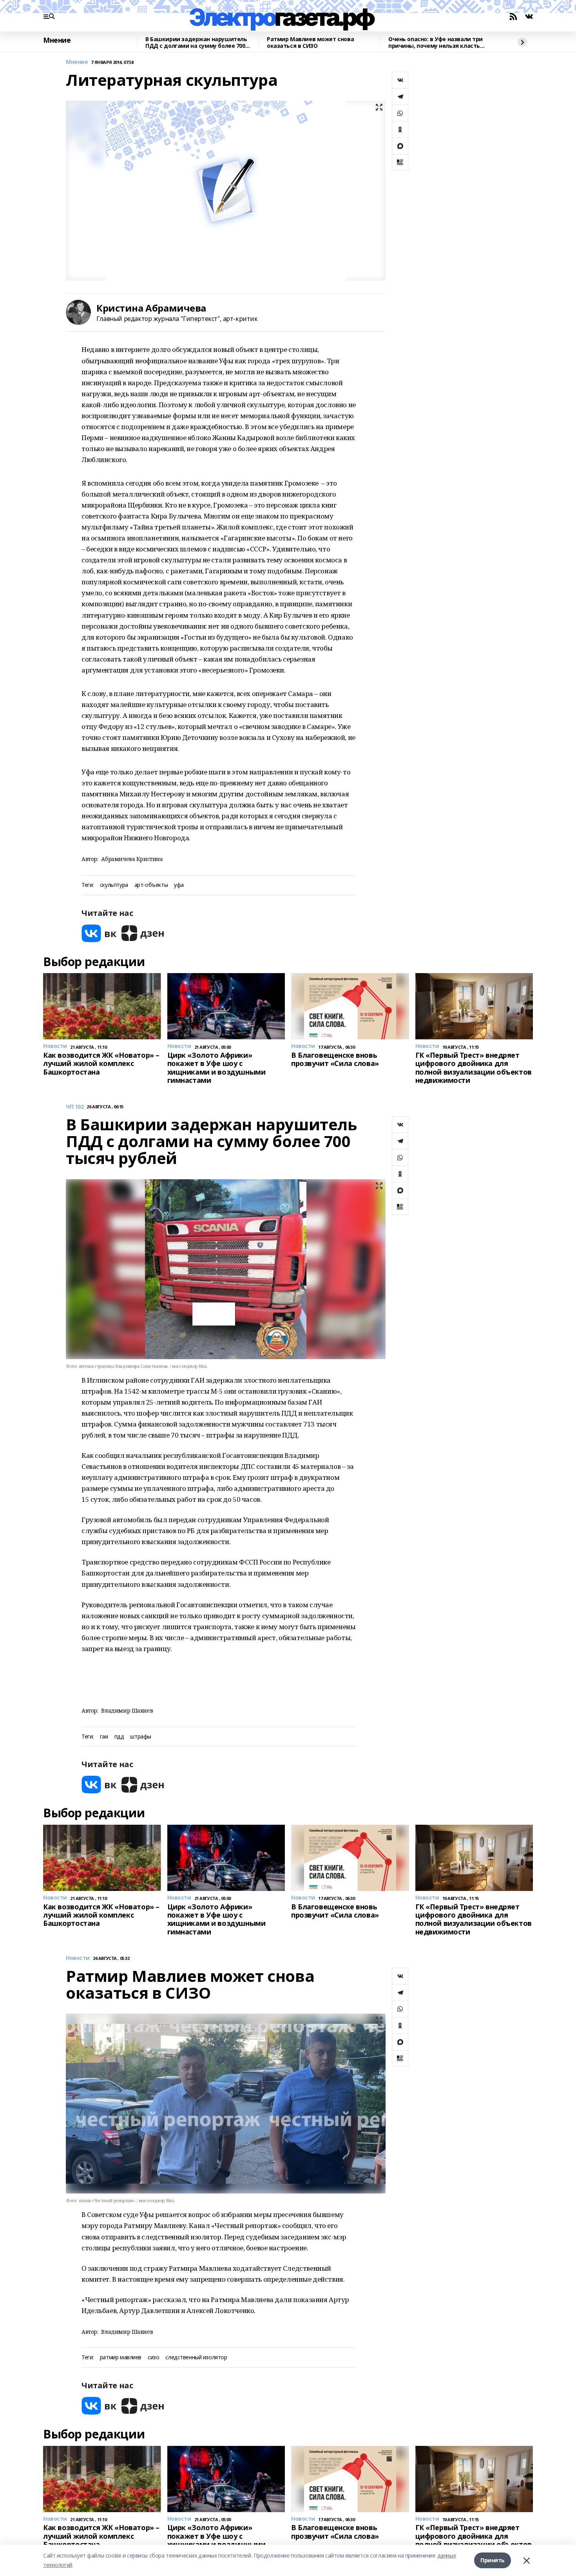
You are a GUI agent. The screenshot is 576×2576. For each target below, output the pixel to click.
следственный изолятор (196, 2358)
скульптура (114, 885)
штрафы (140, 1737)
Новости (78, 1958)
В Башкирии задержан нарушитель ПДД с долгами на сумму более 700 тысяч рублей (196, 43)
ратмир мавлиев (121, 2358)
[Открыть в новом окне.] (99, 933)
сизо (153, 2358)
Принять (493, 2560)
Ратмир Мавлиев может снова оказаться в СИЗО (310, 43)
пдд (119, 1737)
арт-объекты (151, 885)
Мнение (57, 40)
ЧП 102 (75, 1107)
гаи (104, 1737)
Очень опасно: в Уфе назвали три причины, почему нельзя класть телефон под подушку (436, 43)
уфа (179, 885)
